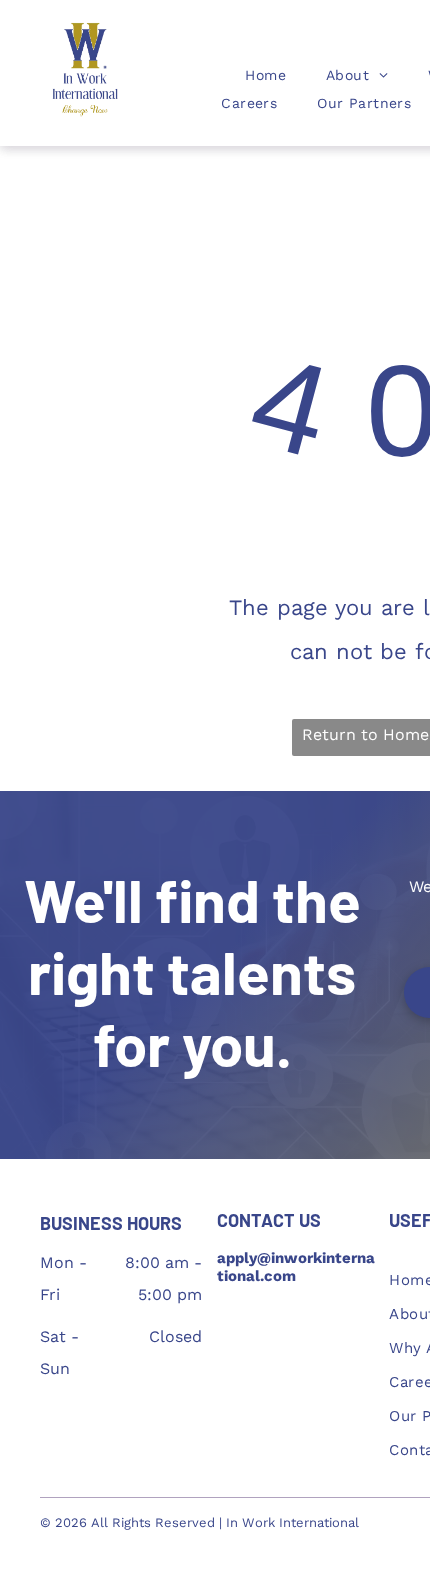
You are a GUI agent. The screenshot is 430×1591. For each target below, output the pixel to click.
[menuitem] (265, 75)
